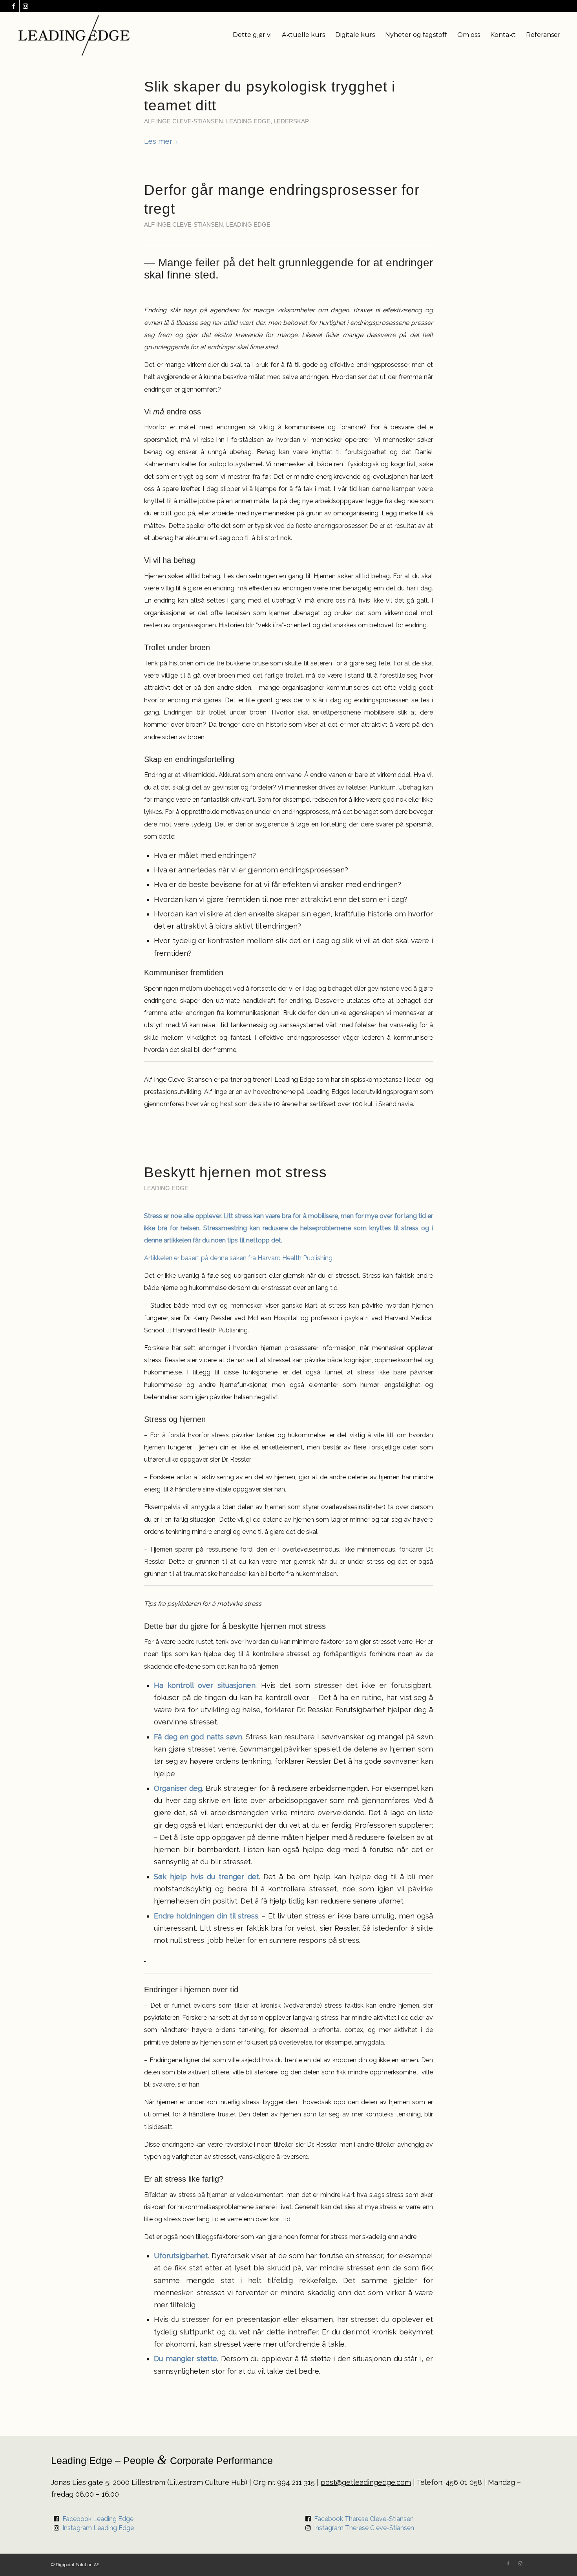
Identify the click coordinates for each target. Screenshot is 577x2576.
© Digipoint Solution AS (75, 2565)
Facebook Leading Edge (98, 2519)
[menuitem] (252, 35)
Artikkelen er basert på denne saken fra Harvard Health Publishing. (239, 1258)
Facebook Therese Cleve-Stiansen (364, 2519)
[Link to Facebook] (14, 6)
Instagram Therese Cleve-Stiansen (364, 2528)
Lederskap (291, 121)
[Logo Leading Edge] (74, 35)
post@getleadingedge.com (366, 2482)
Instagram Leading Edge (98, 2528)
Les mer (158, 141)
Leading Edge (248, 121)
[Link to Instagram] (26, 6)
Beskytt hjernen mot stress (236, 1172)
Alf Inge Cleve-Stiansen (184, 121)
